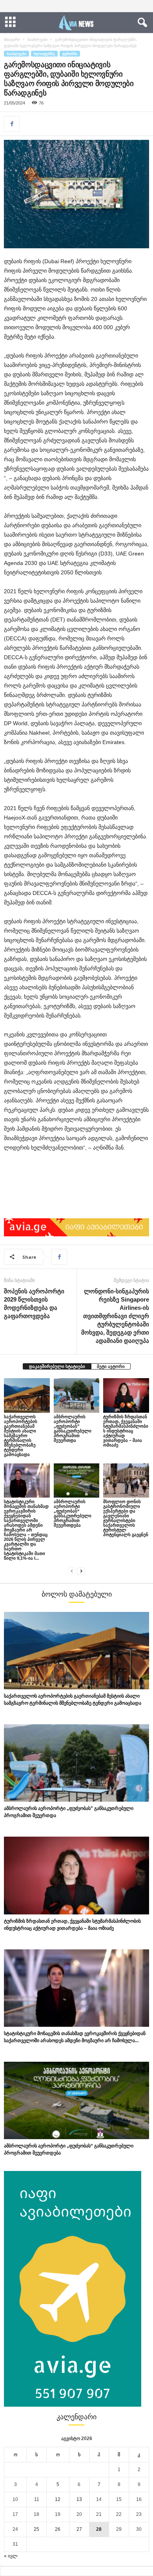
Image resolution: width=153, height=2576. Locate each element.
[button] (141, 23)
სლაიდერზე (44, 54)
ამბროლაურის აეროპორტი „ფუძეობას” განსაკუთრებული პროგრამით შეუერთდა (73, 1428)
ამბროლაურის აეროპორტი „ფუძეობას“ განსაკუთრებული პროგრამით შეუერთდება (73, 1513)
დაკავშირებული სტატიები (57, 1366)
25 (36, 2529)
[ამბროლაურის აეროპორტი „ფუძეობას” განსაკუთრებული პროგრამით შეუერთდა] (77, 1395)
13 (79, 2499)
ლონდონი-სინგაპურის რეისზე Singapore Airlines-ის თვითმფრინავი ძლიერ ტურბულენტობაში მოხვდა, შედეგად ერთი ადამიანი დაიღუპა (115, 1316)
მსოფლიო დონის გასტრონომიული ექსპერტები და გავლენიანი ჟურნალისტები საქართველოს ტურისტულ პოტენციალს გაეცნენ (126, 1518)
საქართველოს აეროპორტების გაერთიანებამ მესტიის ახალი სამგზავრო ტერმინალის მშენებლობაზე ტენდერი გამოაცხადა (21, 1436)
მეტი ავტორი (111, 1366)
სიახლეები (37, 39)
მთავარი (12, 39)
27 (79, 2529)
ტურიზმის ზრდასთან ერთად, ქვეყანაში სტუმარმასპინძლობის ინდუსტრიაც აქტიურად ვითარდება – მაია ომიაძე (126, 1431)
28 (99, 2529)
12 (58, 2499)
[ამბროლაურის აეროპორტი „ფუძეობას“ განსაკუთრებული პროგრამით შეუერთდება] (77, 1481)
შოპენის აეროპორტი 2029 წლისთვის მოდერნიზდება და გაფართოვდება (34, 1304)
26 (58, 2529)
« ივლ (11, 2556)
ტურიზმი (70, 54)
